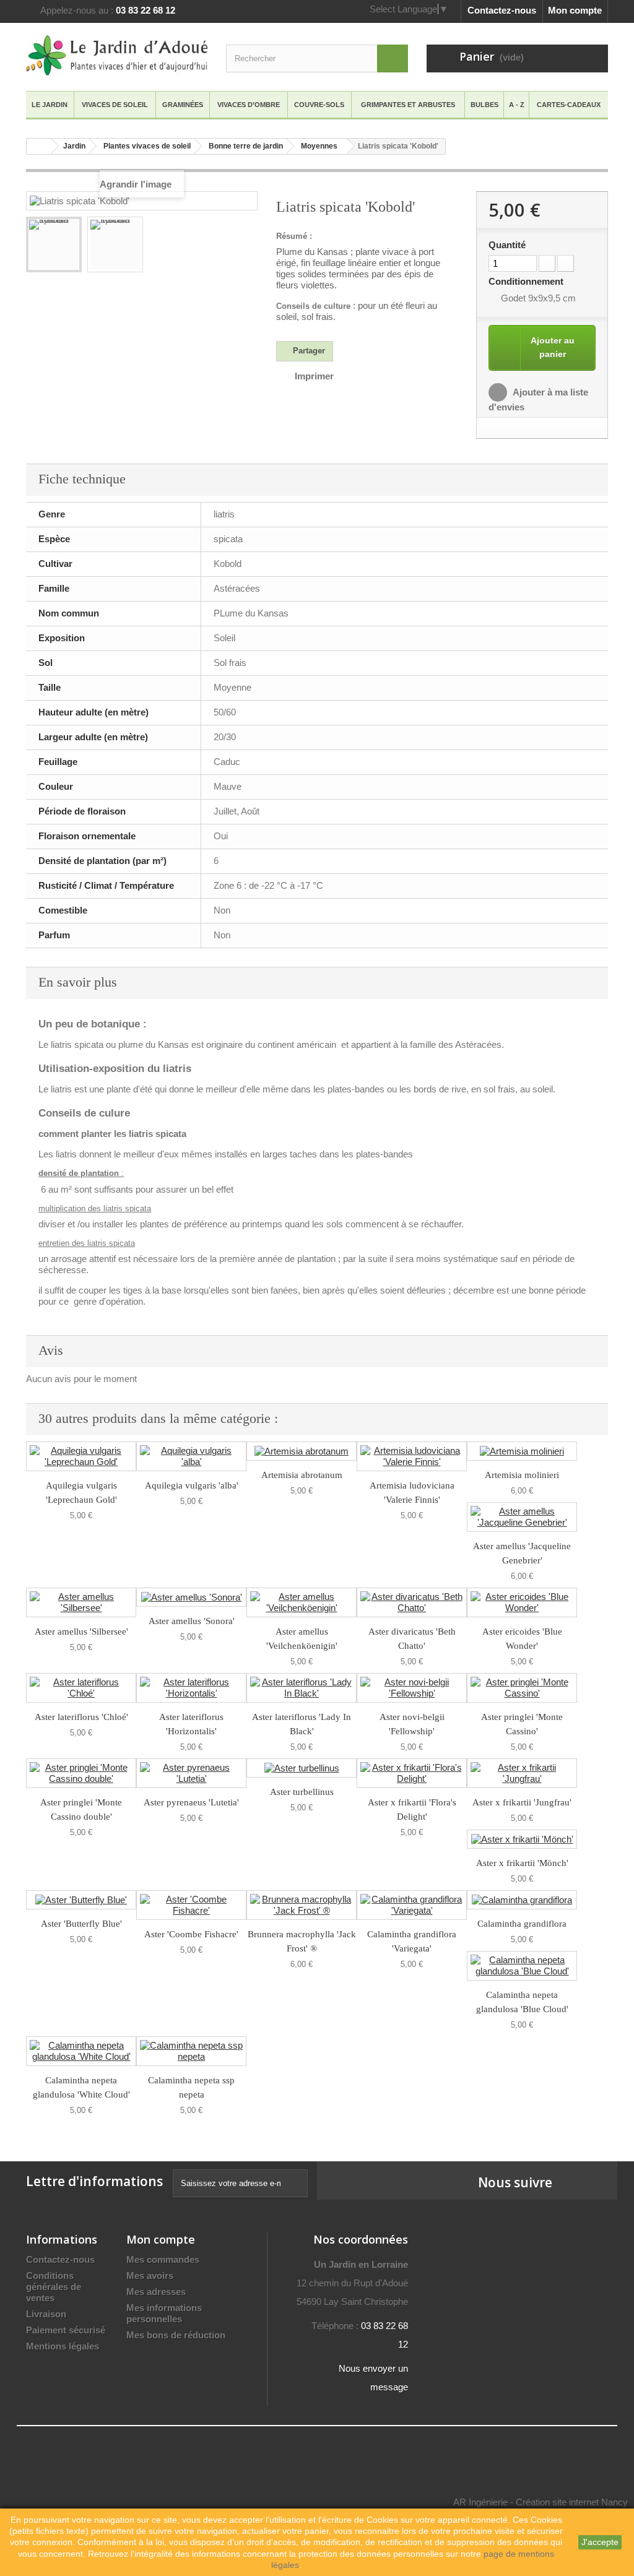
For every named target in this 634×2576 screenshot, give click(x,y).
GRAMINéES (183, 105)
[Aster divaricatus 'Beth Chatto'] (412, 1602)
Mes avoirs (150, 2276)
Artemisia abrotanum (302, 1475)
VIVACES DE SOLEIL (115, 105)
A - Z (517, 105)
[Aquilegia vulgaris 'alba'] (191, 1456)
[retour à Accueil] (39, 146)
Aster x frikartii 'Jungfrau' (522, 1802)
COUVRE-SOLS (319, 105)
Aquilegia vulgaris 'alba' (192, 1485)
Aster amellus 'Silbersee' (81, 1632)
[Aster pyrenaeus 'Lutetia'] (191, 1773)
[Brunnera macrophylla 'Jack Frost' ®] (302, 1905)
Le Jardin (50, 105)
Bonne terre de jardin (246, 146)
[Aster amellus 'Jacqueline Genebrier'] (522, 1517)
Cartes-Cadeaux (569, 105)
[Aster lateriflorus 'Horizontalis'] (191, 1688)
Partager (308, 351)
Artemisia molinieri (522, 1475)
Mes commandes (163, 2259)
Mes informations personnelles (164, 2313)
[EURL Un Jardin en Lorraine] (117, 55)
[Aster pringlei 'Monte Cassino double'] (81, 1773)
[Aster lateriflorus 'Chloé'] (81, 1688)
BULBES (484, 105)
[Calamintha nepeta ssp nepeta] (191, 2051)
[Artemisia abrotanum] (302, 1451)
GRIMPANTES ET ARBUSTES (408, 105)
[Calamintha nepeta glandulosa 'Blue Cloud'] (522, 1966)
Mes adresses (156, 2292)
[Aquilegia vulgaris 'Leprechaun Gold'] (81, 1456)
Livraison (46, 2314)
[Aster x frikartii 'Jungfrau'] (522, 1773)
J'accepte (600, 2542)
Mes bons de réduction (176, 2335)
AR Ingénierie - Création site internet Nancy (541, 2502)
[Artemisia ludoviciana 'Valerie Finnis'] (412, 1456)
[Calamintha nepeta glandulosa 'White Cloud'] (81, 2051)
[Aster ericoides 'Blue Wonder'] (522, 1602)
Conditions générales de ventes (54, 2287)
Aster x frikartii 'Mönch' (522, 1863)
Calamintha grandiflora (522, 1924)
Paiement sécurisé (66, 2330)
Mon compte (575, 10)
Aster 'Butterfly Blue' (81, 1924)
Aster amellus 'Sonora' (192, 1621)
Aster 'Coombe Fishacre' (191, 1934)
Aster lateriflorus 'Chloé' (81, 1717)
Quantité (507, 245)
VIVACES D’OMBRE (249, 105)
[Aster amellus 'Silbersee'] (81, 1602)
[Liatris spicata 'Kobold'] (54, 244)
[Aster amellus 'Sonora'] (191, 1597)
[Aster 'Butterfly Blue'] (81, 1900)
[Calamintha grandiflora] (522, 1900)
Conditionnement (527, 281)
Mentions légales (63, 2346)
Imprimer (314, 376)
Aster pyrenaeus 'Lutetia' (191, 1802)
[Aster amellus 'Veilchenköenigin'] (302, 1602)
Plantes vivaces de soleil (147, 146)
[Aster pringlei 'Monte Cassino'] (522, 1688)
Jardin (74, 146)
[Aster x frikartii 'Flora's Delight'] (412, 1773)
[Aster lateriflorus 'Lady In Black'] (302, 1688)
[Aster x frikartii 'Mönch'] (522, 1839)
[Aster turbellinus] (302, 1768)
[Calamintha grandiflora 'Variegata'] (412, 1905)
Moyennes (319, 146)
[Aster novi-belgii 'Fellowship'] (412, 1688)
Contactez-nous (502, 10)
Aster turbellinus (302, 1792)
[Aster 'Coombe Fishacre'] (191, 1905)
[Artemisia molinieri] (522, 1451)
